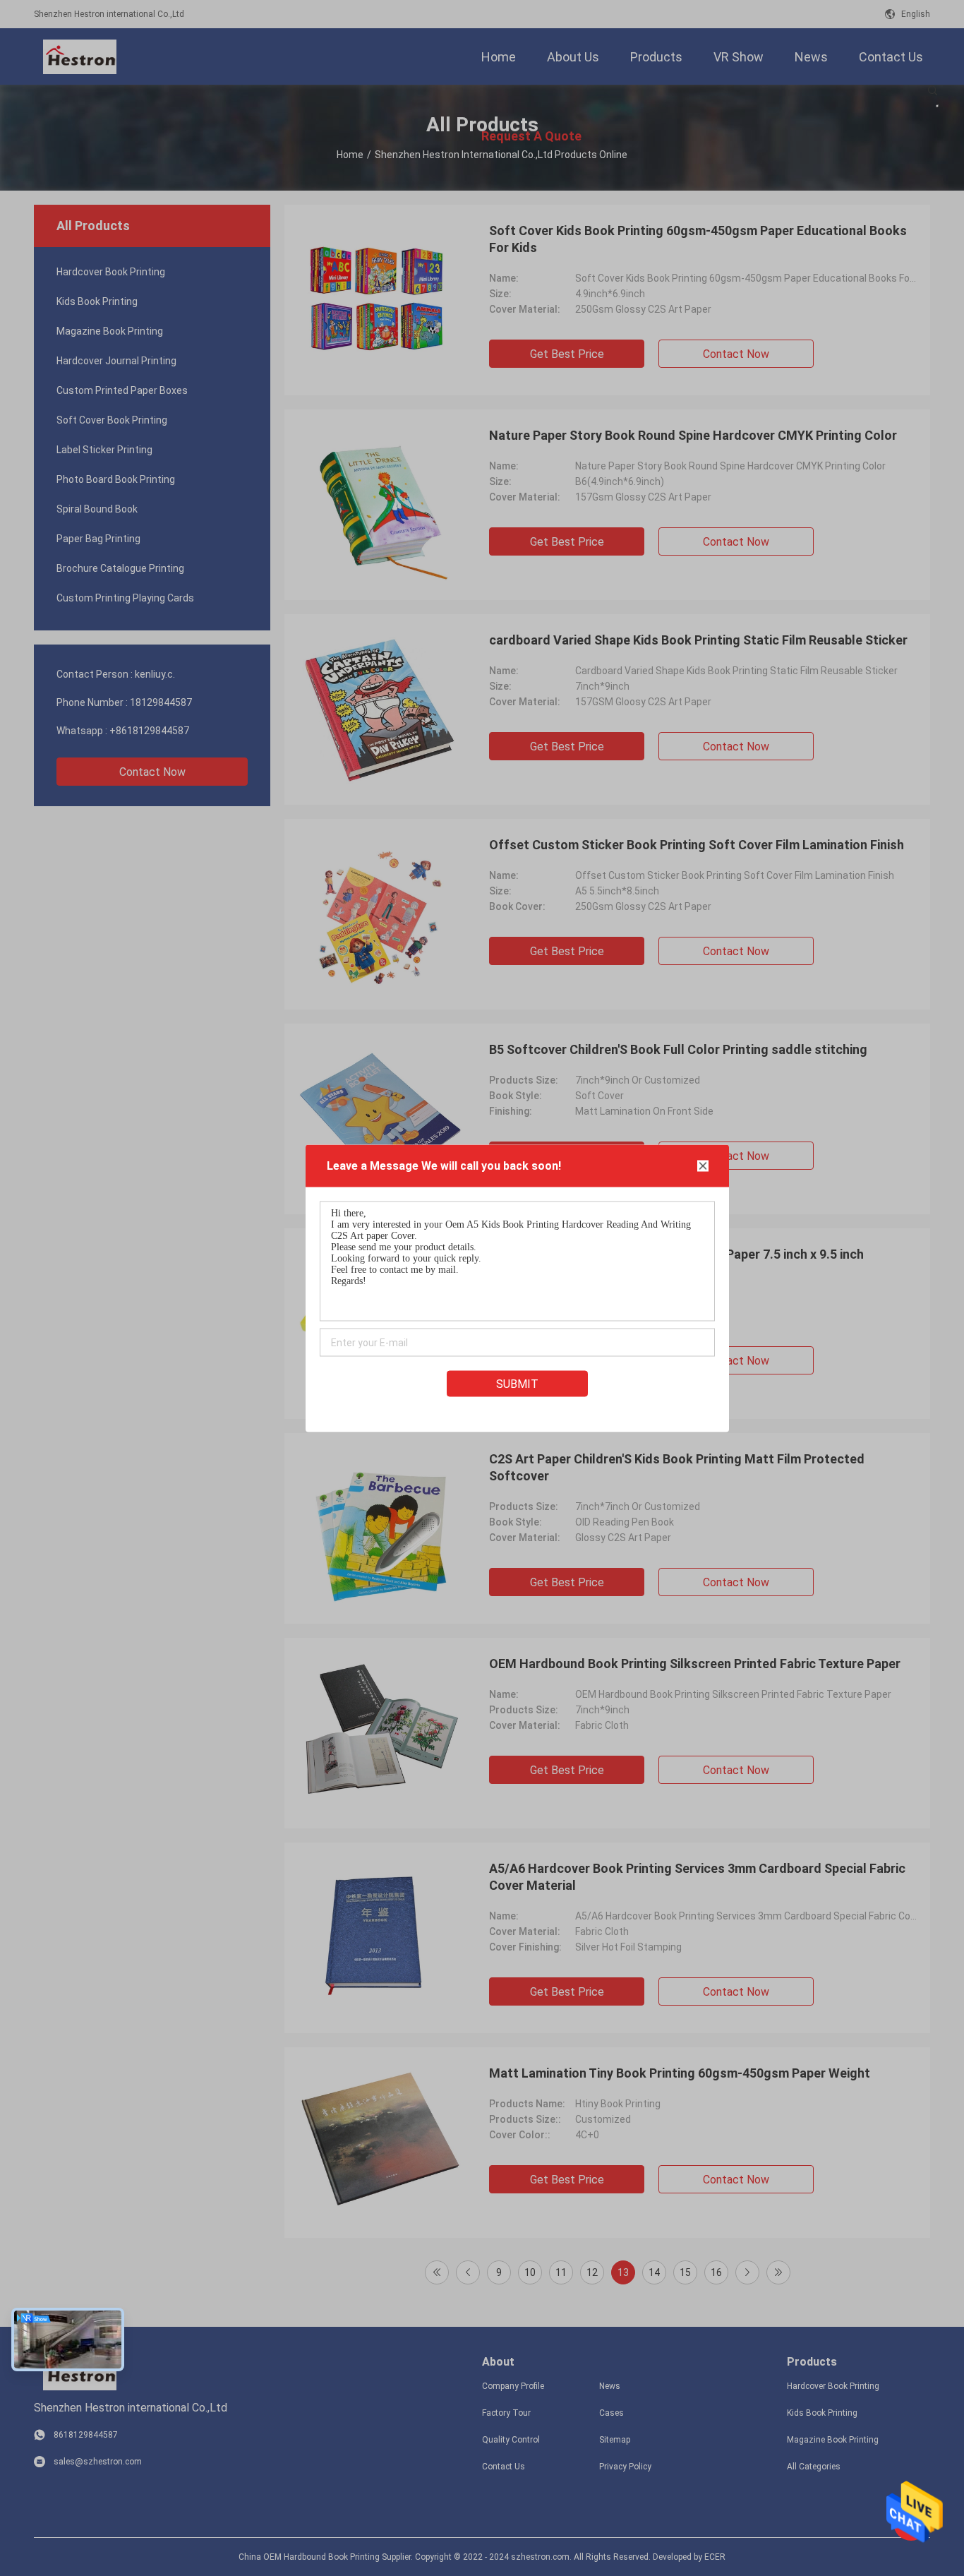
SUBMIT (517, 1383)
